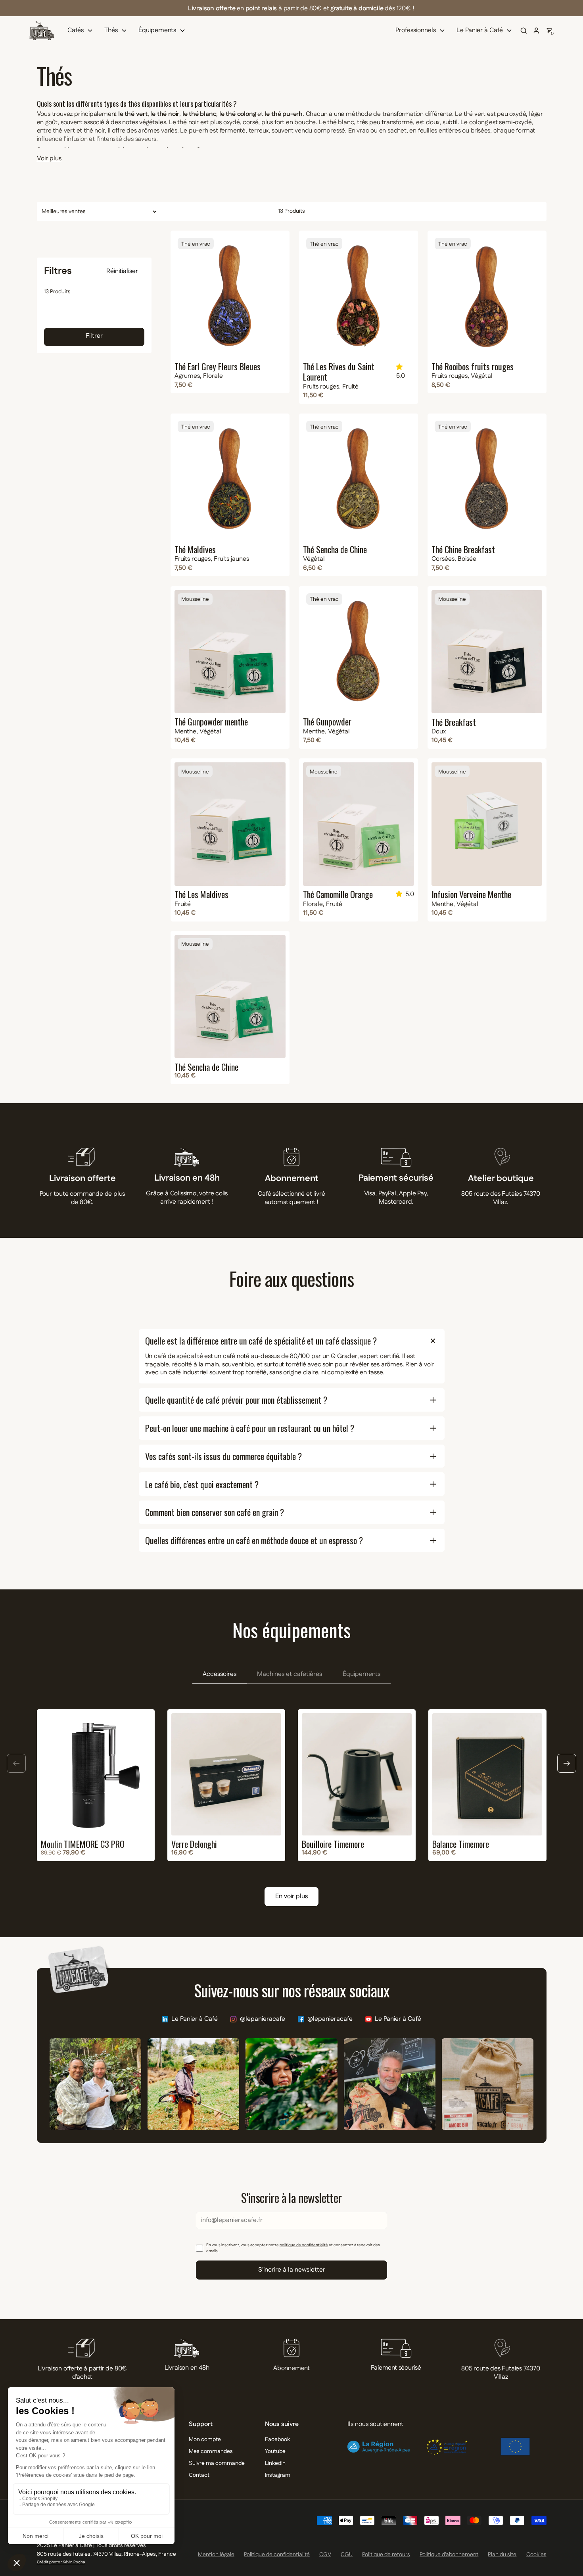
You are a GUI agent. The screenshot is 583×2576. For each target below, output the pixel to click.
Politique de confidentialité (277, 2555)
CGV (325, 2555)
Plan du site (502, 2555)
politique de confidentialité (304, 2245)
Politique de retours (386, 2555)
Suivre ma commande (217, 2463)
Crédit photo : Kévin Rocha (61, 2562)
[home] (42, 31)
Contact (199, 2475)
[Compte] (536, 31)
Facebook (277, 2439)
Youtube (275, 2451)
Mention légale (216, 2555)
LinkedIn (275, 2463)
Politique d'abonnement (449, 2555)
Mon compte (205, 2439)
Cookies (536, 2555)
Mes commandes (211, 2451)
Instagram (278, 2475)
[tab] (220, 1675)
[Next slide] (567, 1763)
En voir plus (291, 1896)
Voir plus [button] (49, 159)
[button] (82, 31)
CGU (347, 2555)
